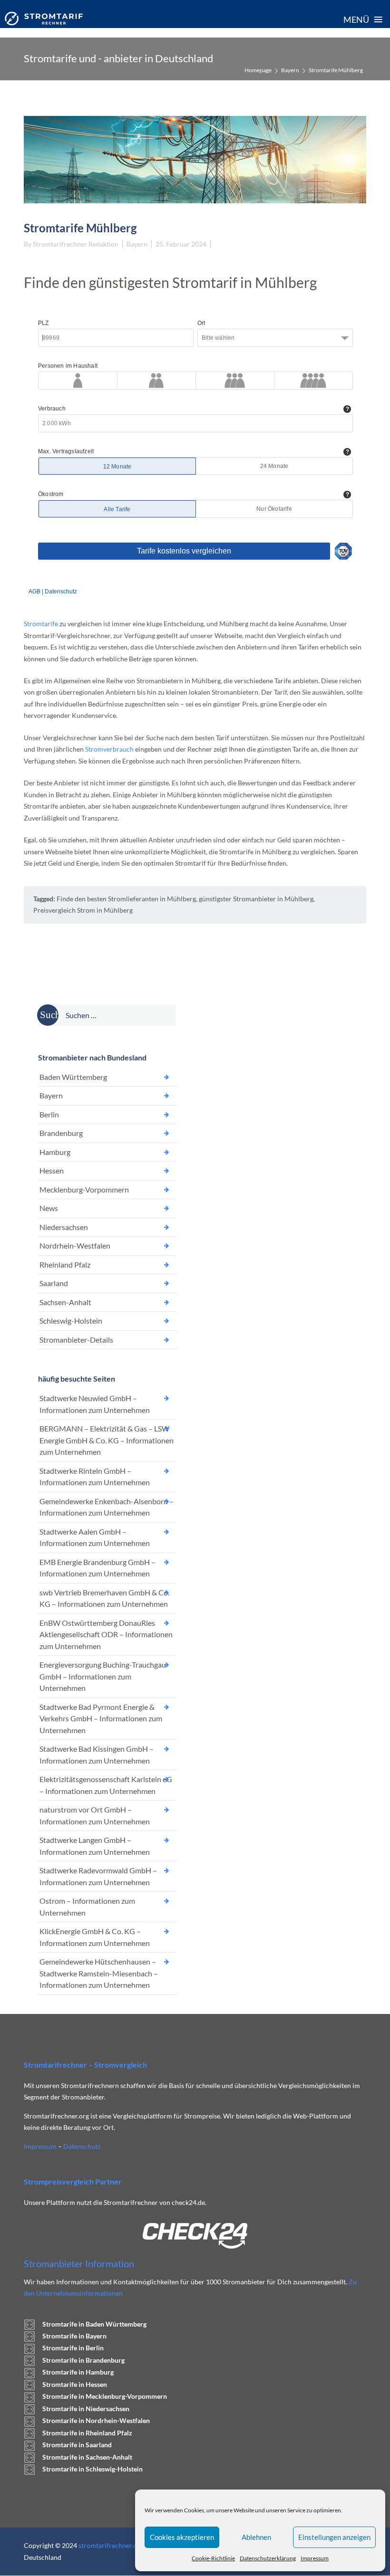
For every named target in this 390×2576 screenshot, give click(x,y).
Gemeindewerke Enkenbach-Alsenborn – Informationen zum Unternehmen (107, 1507)
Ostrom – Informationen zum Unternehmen (87, 1907)
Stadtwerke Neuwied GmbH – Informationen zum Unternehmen (95, 1404)
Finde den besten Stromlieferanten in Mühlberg (126, 899)
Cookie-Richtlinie (213, 2558)
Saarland (54, 1283)
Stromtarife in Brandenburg (83, 2360)
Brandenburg (61, 1133)
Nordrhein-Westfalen (75, 1245)
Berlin (49, 1114)
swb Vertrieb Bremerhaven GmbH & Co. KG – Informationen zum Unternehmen (104, 1598)
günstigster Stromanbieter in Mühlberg (256, 899)
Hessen (52, 1170)
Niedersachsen (64, 1227)
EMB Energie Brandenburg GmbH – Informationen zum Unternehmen (97, 1568)
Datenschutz (82, 2146)
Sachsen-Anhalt (65, 1302)
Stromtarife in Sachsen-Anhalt (87, 2457)
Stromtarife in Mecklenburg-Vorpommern (105, 2396)
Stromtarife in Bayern (74, 2336)
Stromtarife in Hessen (75, 2384)
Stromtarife (41, 624)
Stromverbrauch (109, 749)
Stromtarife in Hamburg (78, 2372)
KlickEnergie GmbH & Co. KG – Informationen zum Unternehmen (95, 1937)
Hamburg (55, 1152)
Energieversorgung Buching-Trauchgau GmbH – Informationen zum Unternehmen (103, 1676)
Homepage (258, 70)
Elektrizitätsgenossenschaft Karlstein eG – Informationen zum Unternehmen (106, 1785)
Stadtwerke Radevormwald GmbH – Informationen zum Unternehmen (98, 1876)
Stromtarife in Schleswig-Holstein (93, 2469)
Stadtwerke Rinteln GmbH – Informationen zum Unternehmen (95, 1477)
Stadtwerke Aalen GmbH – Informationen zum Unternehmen (95, 1537)
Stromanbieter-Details (76, 1340)
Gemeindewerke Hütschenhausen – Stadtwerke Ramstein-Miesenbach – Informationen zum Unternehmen (99, 1973)
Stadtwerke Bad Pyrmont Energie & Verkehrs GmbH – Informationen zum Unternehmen (101, 1718)
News (49, 1208)
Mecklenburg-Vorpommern (84, 1189)
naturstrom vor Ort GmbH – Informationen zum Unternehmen (95, 1815)
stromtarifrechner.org (111, 2545)
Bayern (290, 70)
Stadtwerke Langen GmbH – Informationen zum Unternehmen (95, 1846)
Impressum (315, 2558)
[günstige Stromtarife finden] (44, 19)
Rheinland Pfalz (65, 1264)
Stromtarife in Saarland (77, 2445)
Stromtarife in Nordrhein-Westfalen (96, 2420)
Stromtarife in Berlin (73, 2348)
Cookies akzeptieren (182, 2537)
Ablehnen (256, 2537)
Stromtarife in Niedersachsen (86, 2409)
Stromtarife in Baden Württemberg (94, 2324)
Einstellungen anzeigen (334, 2537)
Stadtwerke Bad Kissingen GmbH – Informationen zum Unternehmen (97, 1755)
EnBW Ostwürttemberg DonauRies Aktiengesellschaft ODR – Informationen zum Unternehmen (106, 1634)
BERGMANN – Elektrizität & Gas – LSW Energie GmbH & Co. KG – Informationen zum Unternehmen (107, 1440)
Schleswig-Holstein (71, 1321)
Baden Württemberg (73, 1077)
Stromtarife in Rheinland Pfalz (87, 2433)
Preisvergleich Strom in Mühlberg (83, 910)
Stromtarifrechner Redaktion (76, 244)
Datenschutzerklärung (268, 2558)
